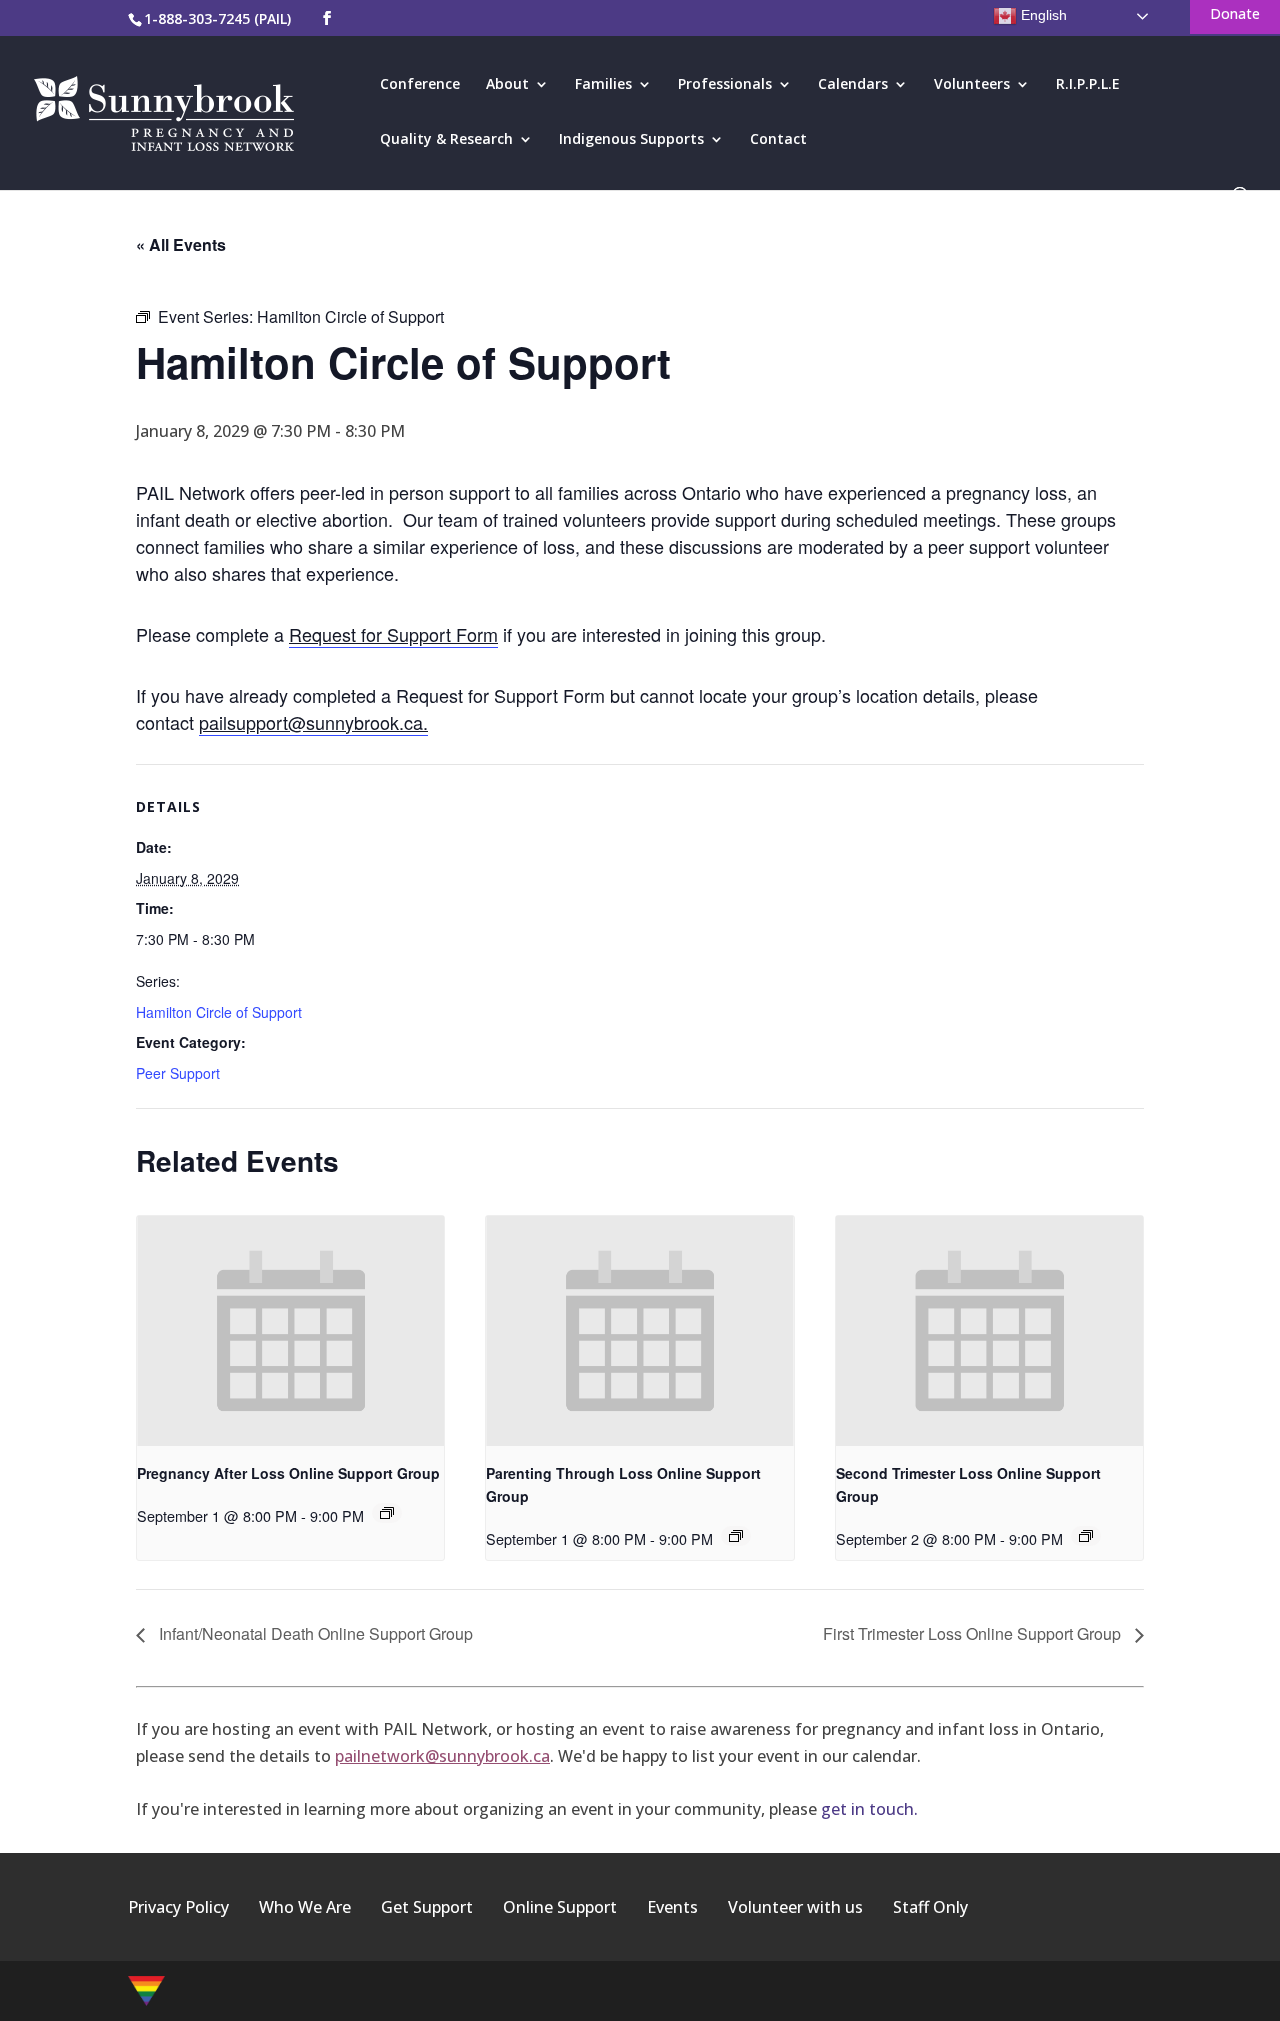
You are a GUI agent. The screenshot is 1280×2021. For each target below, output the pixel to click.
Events (672, 1907)
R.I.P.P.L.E (1088, 85)
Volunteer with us (795, 1907)
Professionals (725, 85)
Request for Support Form (393, 634)
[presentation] (290, 1331)
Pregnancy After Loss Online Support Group (288, 1473)
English (1042, 15)
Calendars (853, 85)
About (507, 85)
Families (603, 85)
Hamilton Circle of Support (219, 1012)
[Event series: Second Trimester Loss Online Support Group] (1086, 1536)
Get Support (427, 1907)
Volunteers (972, 85)
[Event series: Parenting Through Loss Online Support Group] (736, 1536)
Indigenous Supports (631, 140)
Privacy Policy (178, 1907)
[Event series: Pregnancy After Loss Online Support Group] (387, 1513)
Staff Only (930, 1907)
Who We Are (305, 1907)
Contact (778, 140)
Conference (420, 85)
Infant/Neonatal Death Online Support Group (314, 1633)
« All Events (181, 244)
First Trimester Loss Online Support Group (974, 1633)
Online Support (560, 1907)
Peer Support (178, 1073)
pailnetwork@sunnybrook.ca (442, 1756)
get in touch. (869, 1809)
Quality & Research (446, 140)
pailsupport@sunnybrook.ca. (313, 722)
